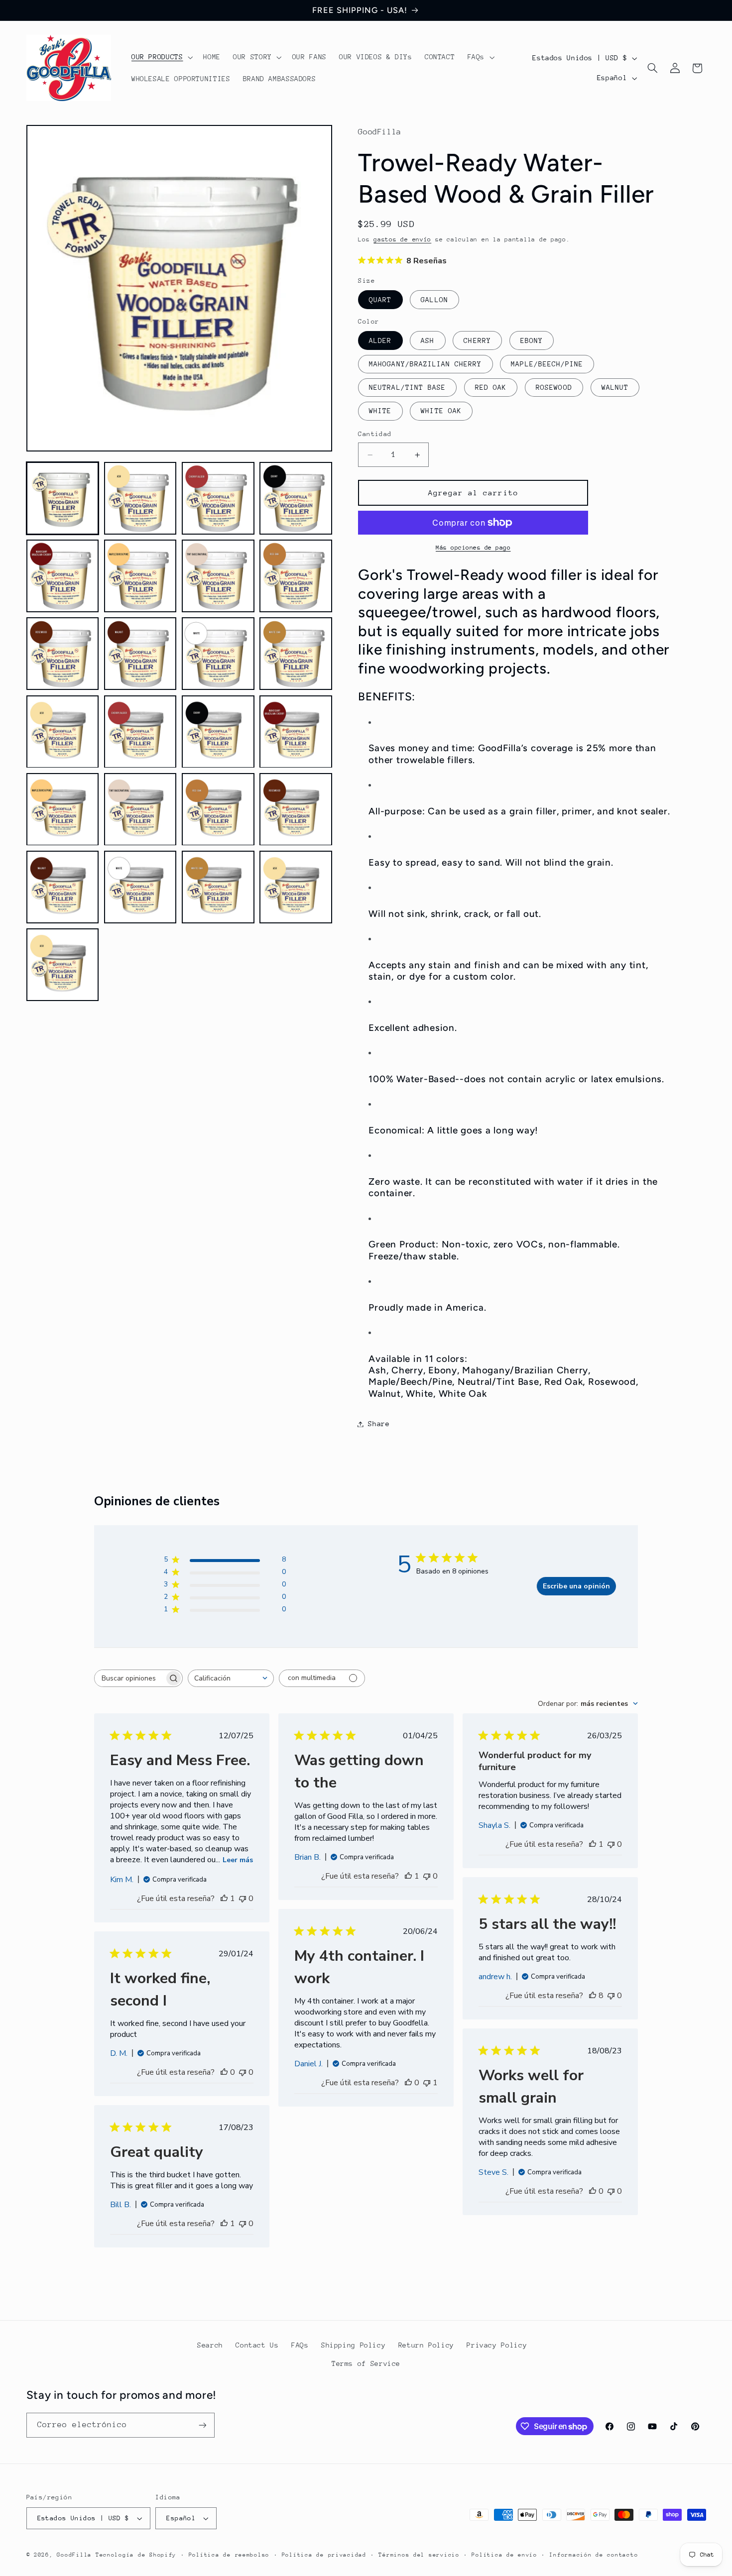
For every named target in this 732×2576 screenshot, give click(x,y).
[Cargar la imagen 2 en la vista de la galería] (140, 498)
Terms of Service (366, 2363)
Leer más (238, 1860)
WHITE (380, 411)
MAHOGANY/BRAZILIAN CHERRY (425, 364)
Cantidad (375, 434)
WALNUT (615, 387)
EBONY (532, 340)
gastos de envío (402, 240)
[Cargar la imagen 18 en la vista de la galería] (140, 809)
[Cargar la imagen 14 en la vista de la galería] (140, 732)
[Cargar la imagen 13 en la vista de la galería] (63, 732)
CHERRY (477, 340)
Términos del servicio (419, 2555)
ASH (427, 340)
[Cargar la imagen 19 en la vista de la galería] (218, 809)
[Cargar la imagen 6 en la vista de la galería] (140, 576)
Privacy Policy (497, 2345)
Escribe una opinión (576, 1586)
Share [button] (379, 1424)
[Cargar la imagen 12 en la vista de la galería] (296, 654)
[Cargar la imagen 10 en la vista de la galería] (140, 654)
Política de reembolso (229, 2555)
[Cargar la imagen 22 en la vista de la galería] (140, 887)
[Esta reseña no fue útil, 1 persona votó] (427, 2083)
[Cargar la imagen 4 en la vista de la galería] (296, 498)
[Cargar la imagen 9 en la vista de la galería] (63, 654)
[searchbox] (129, 1678)
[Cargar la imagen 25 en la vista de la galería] (63, 965)
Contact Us (257, 2345)
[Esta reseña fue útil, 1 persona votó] (224, 1899)
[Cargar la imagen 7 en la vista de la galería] (218, 576)
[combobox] (231, 1678)
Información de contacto (594, 2555)
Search (210, 2345)
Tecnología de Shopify (136, 2555)
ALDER (380, 340)
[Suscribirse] (202, 2425)
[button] (161, 57)
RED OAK (491, 387)
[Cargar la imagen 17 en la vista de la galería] (63, 809)
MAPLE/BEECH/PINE (547, 364)
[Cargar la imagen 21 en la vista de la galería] (63, 887)
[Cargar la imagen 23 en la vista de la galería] (218, 887)
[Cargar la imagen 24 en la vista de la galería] (296, 887)
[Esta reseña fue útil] (593, 1996)
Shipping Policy (353, 2345)
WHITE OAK (441, 411)
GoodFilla (74, 2555)
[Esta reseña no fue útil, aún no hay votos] (243, 1899)
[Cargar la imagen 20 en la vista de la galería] (296, 809)
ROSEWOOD (554, 387)
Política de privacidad (324, 2555)
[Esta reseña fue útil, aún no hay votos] (408, 2083)
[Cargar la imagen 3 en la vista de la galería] (218, 498)
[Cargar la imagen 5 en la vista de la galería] (63, 576)
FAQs (300, 2345)
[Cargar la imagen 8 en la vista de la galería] (296, 576)
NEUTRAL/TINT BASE (407, 387)
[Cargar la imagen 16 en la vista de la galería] (296, 732)
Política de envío (504, 2555)
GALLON (434, 300)
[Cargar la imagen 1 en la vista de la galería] (63, 498)
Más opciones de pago (473, 548)
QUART (380, 300)
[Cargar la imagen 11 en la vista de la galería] (218, 654)
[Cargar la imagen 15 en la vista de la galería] (218, 732)
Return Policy (426, 2345)
